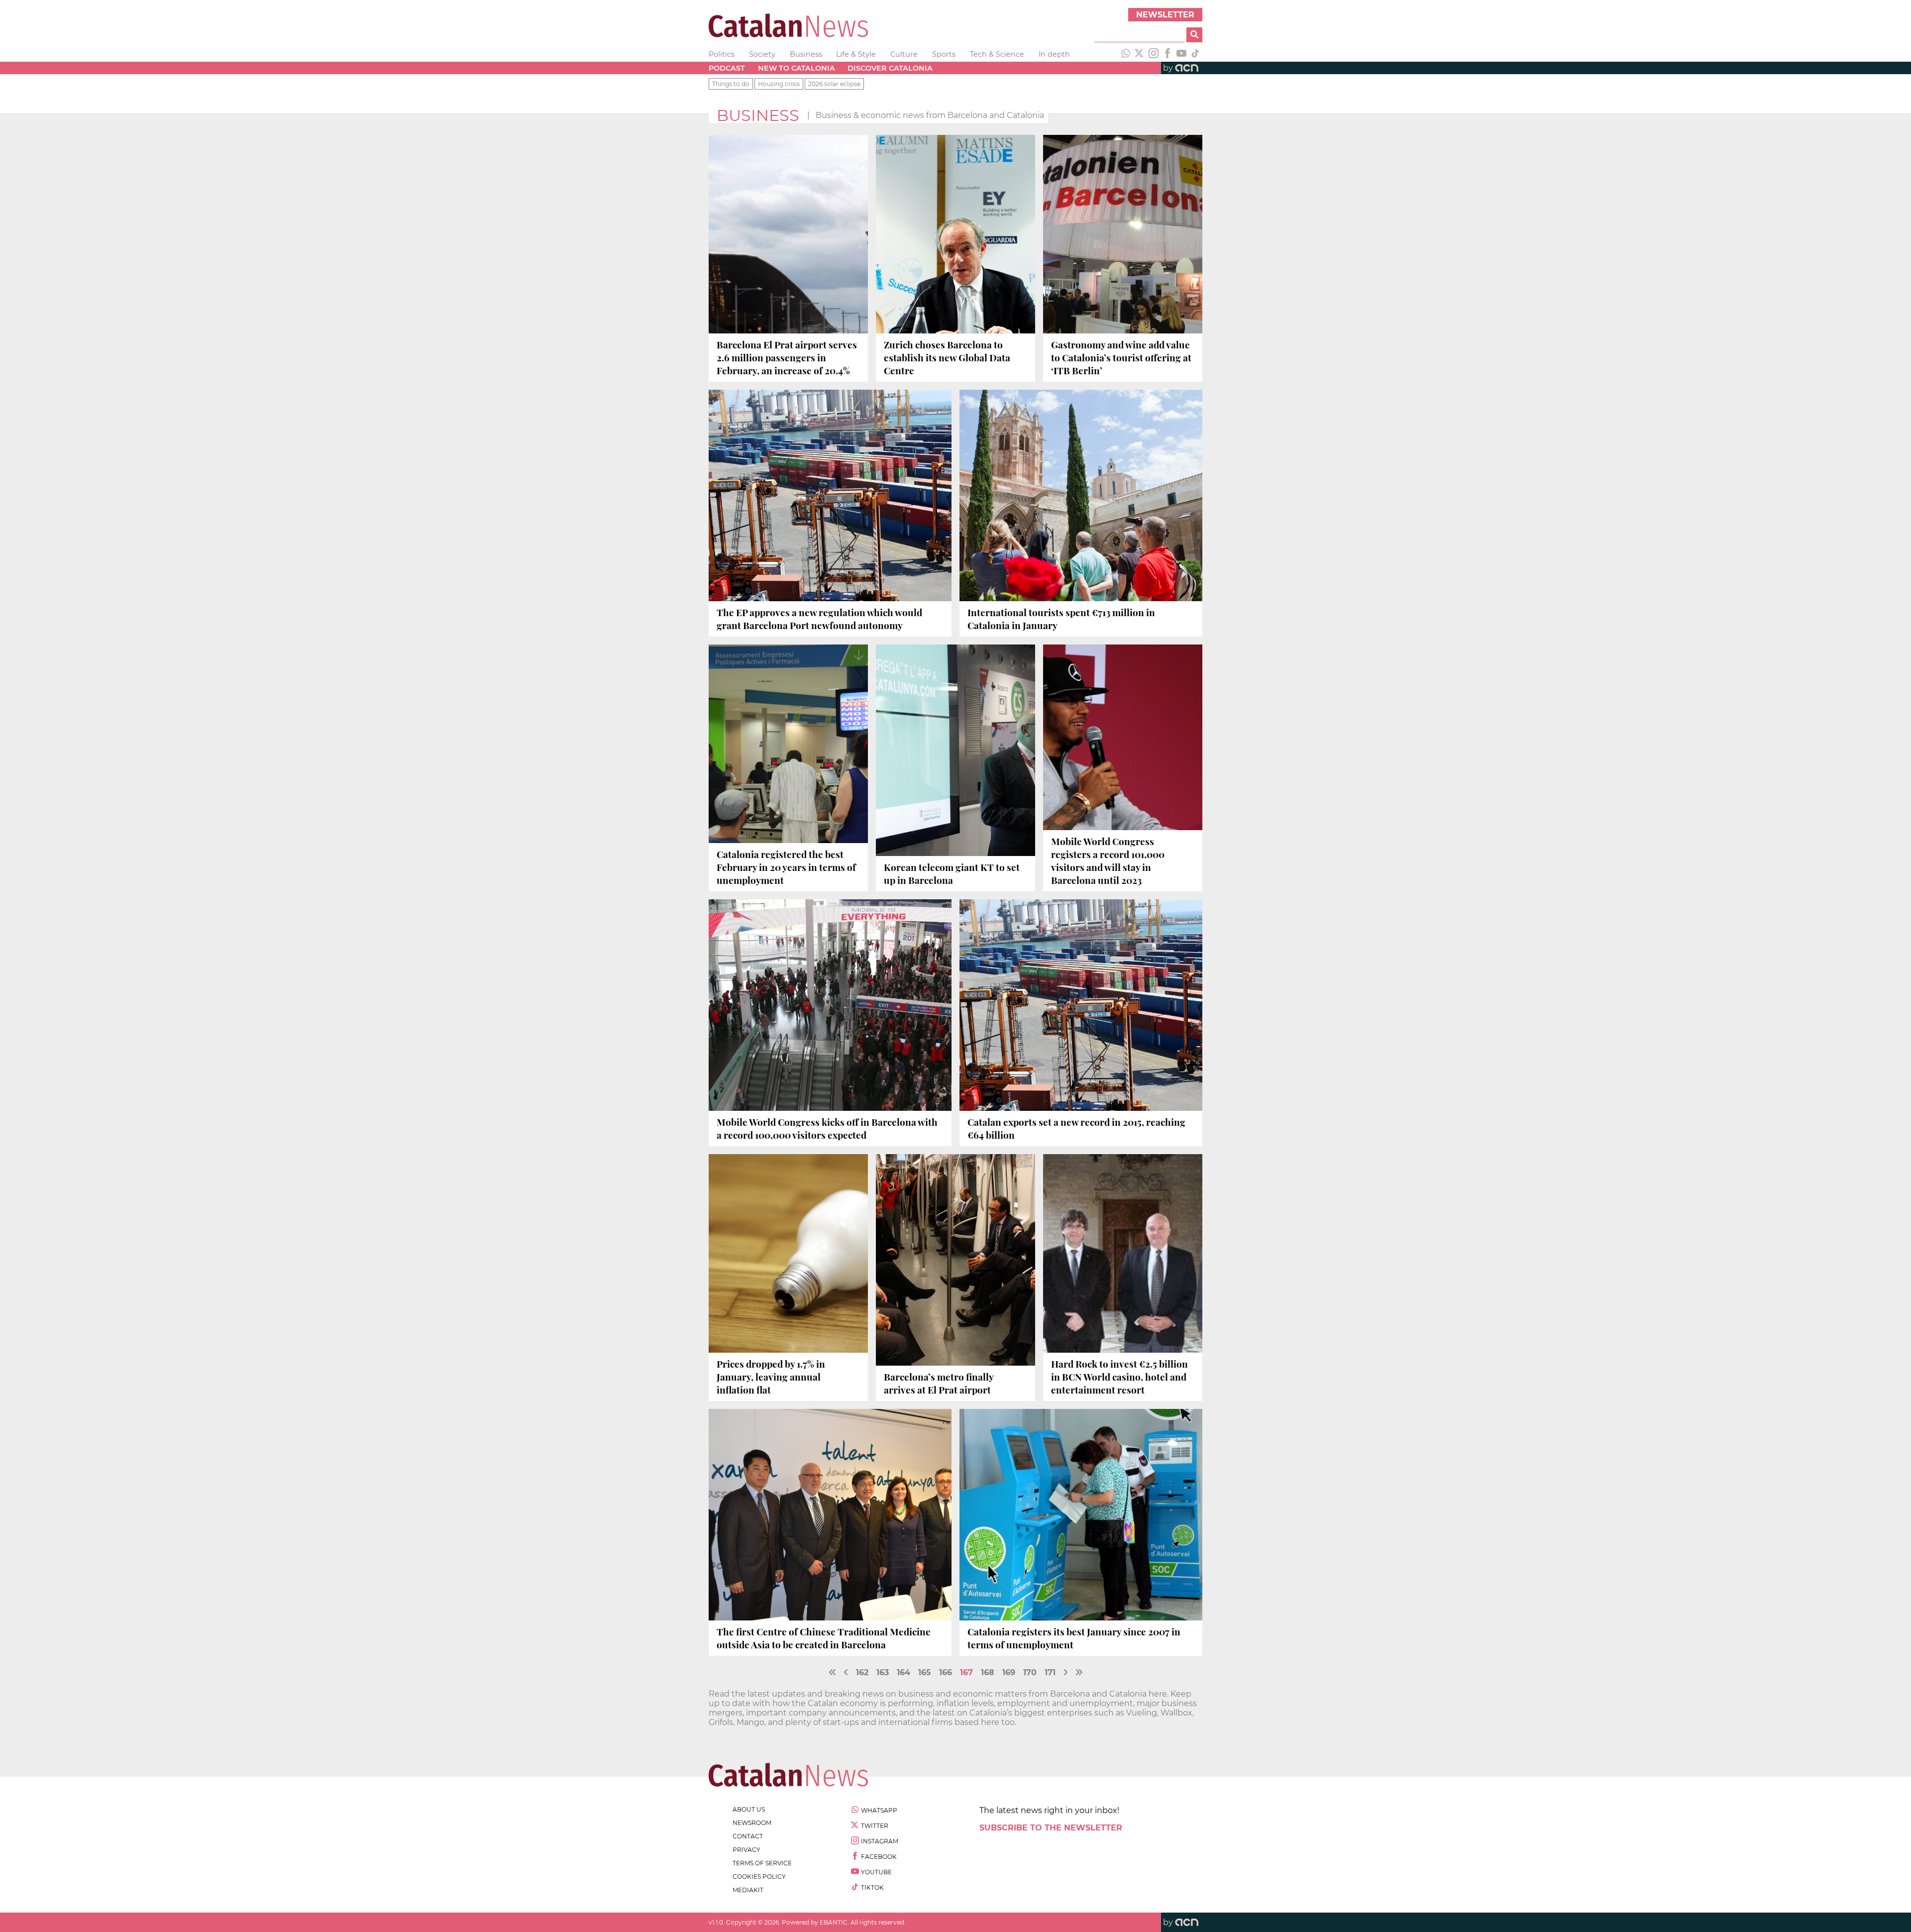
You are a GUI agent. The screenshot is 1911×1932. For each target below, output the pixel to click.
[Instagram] (1154, 54)
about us (749, 1809)
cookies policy (759, 1877)
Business (806, 54)
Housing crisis (779, 84)
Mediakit (748, 1890)
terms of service (762, 1863)
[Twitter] (1140, 54)
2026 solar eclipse (834, 84)
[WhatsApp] (1126, 54)
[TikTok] (1195, 54)
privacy (746, 1850)
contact (748, 1836)
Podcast (727, 68)
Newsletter (1165, 15)
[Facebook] (1168, 54)
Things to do (731, 84)
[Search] (1194, 35)
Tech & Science (997, 54)
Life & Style (856, 54)
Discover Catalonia (890, 68)
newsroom (752, 1823)
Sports (944, 54)
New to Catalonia (796, 68)
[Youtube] (1181, 54)
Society (762, 54)
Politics (722, 54)
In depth (1054, 54)
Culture (904, 54)
